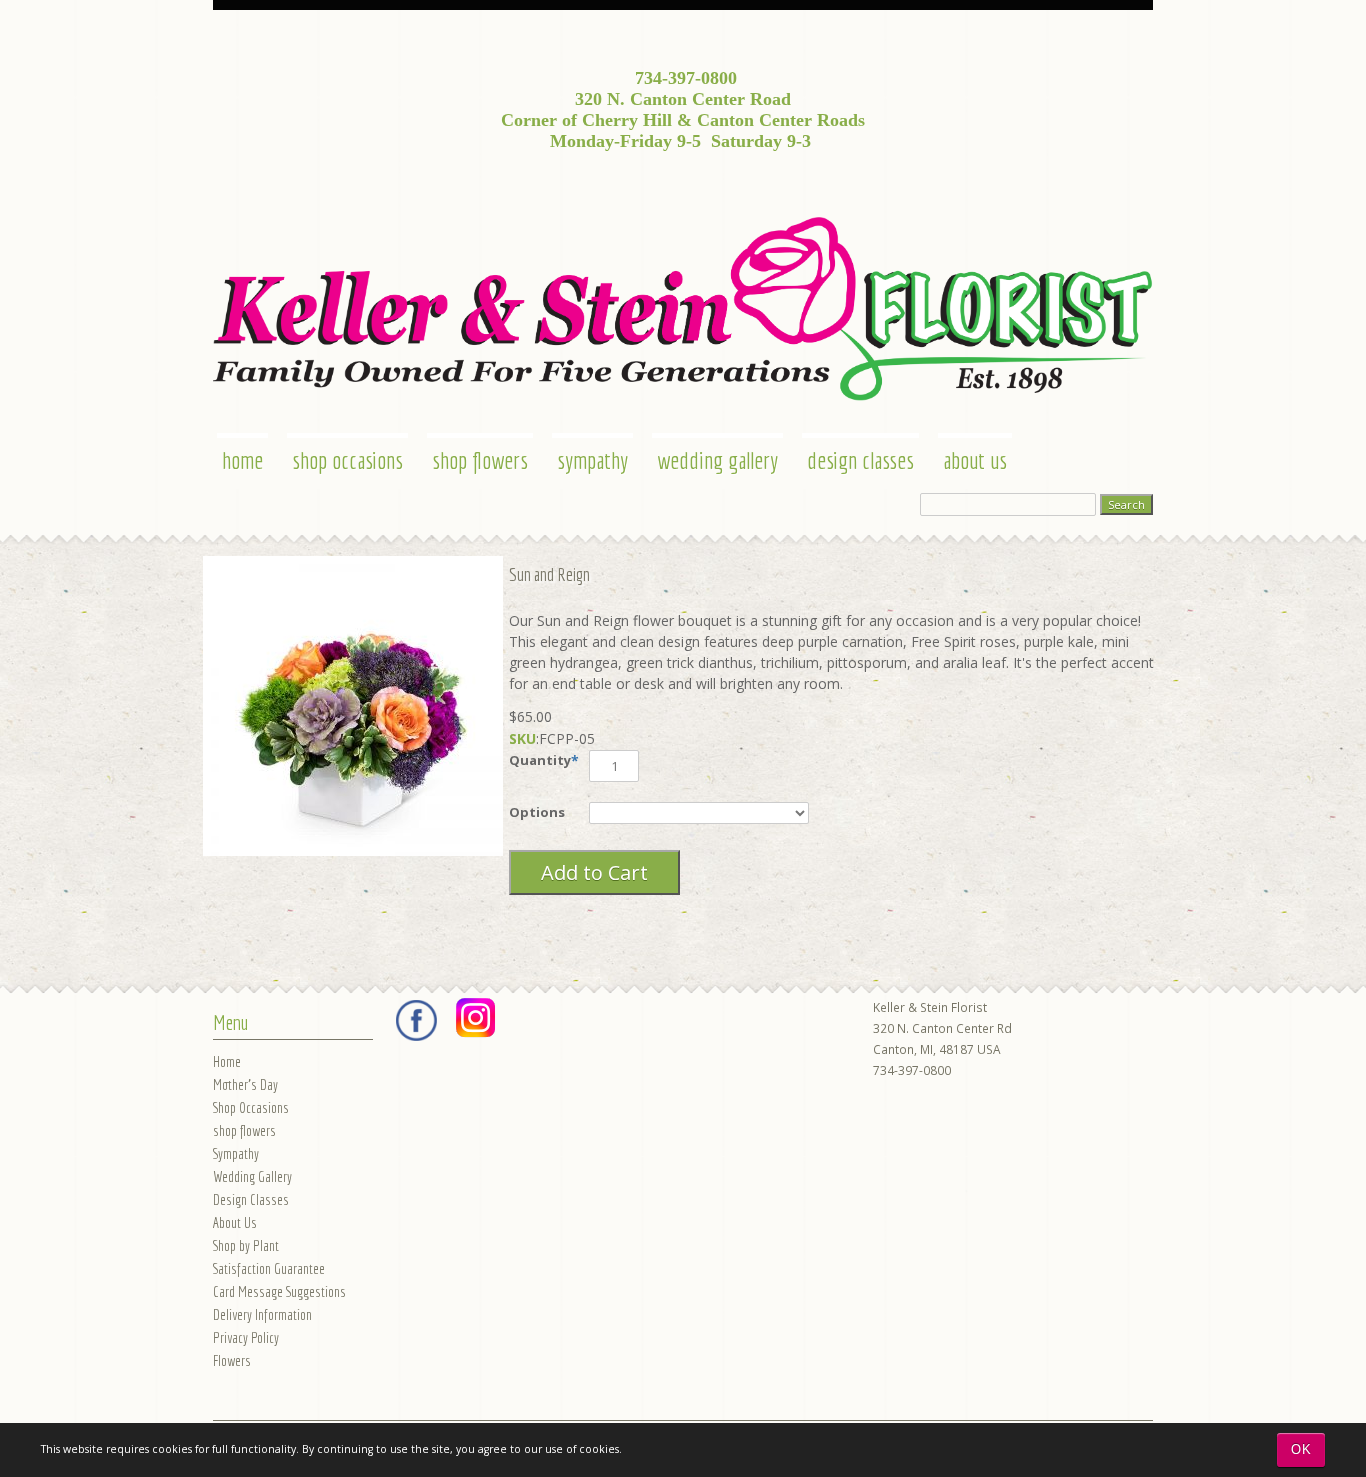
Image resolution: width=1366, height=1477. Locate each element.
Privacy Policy (246, 1337)
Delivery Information (262, 1314)
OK (1301, 1449)
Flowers (232, 1360)
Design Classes (860, 460)
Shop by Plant (246, 1245)
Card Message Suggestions (279, 1291)
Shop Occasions (347, 460)
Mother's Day (245, 1084)
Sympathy (592, 460)
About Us (975, 460)
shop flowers (480, 460)
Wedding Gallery (717, 460)
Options (537, 812)
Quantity (540, 760)
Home (242, 460)
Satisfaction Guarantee (269, 1268)
